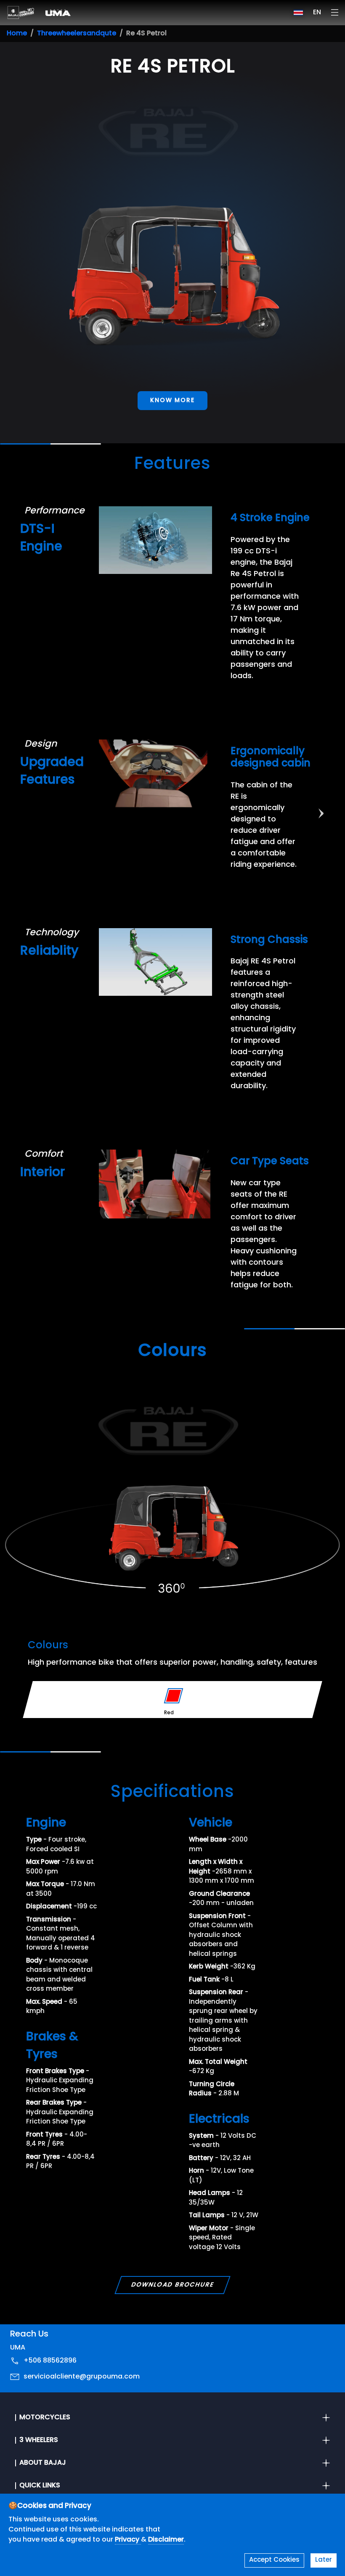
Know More (172, 401)
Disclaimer (166, 2540)
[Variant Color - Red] (174, 1696)
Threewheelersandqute (77, 34)
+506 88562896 (50, 2361)
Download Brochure (172, 2285)
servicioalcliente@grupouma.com (82, 2377)
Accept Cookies (274, 2560)
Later (324, 2560)
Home (17, 34)
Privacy (128, 2540)
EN (317, 13)
